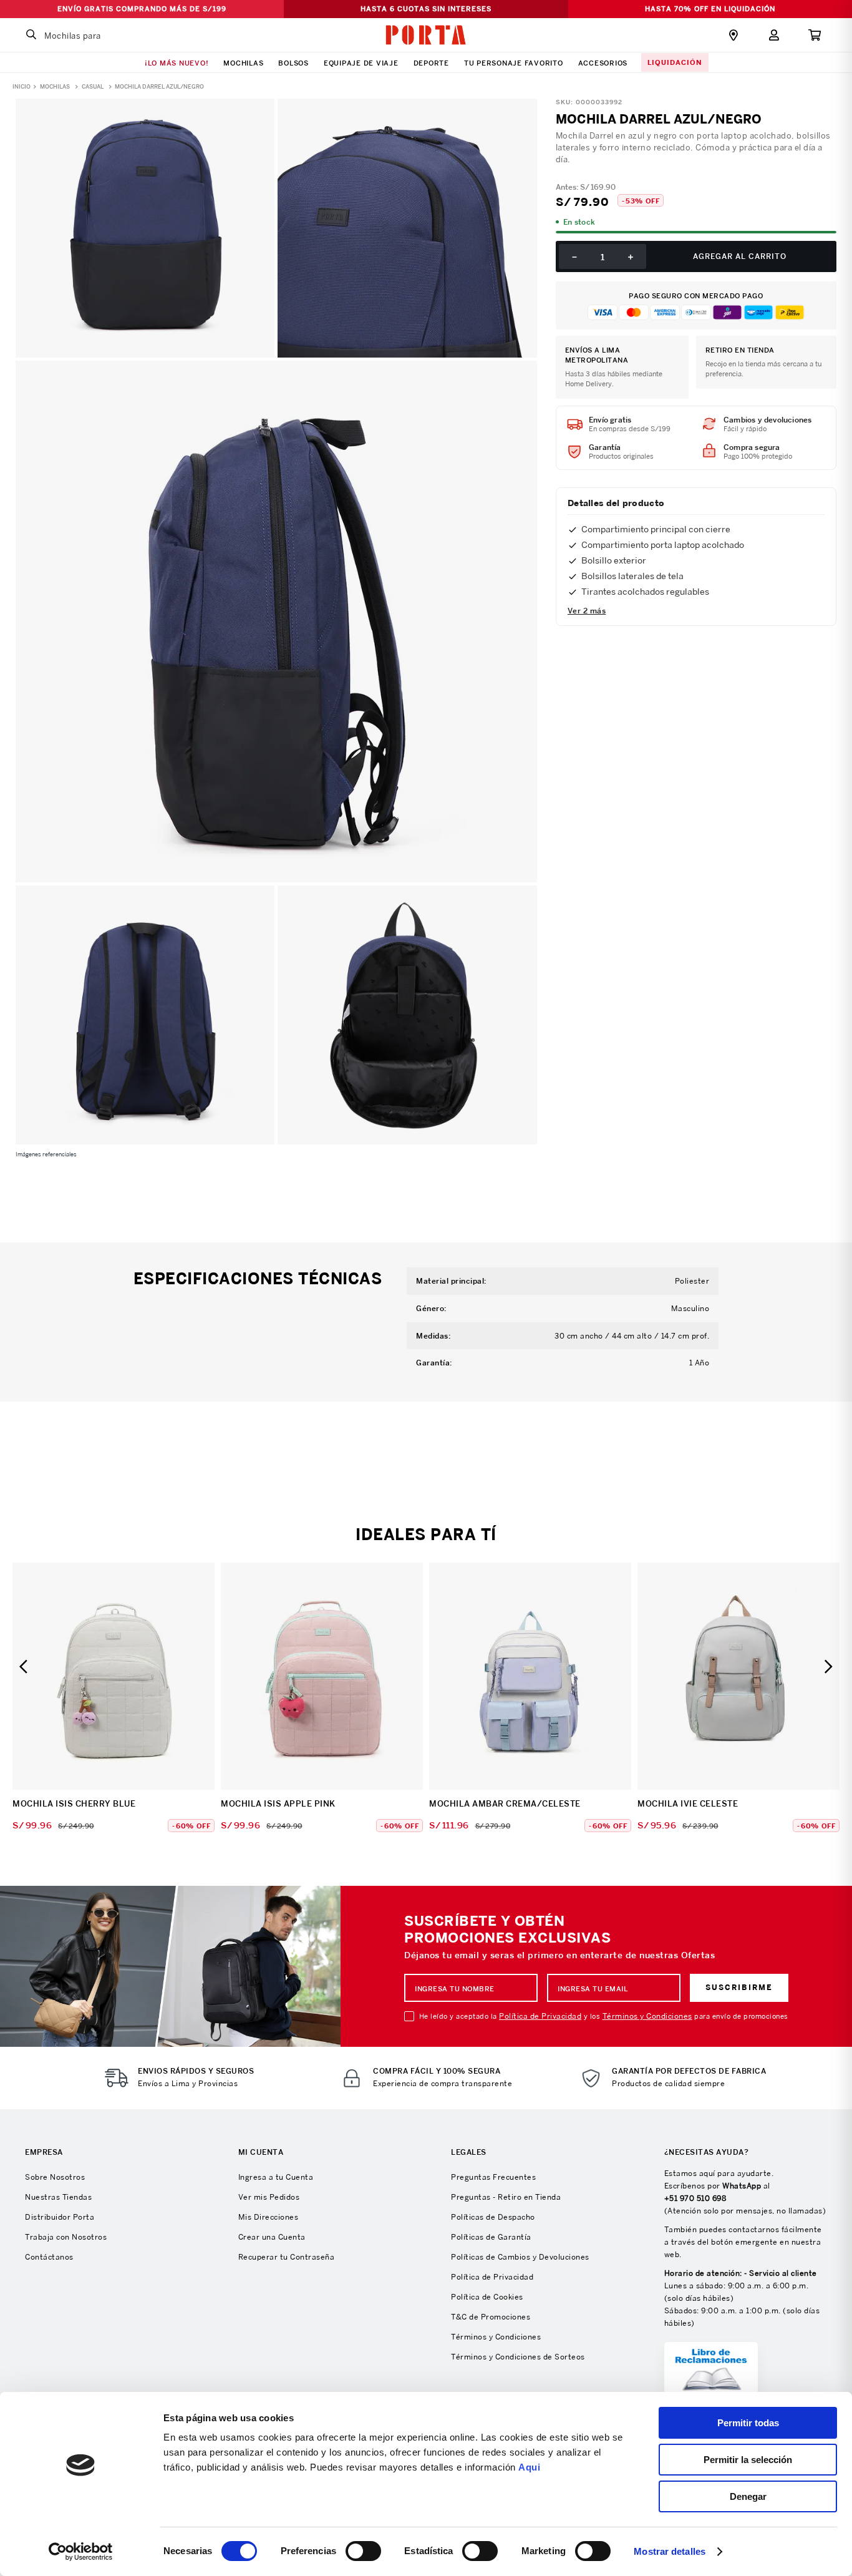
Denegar (748, 2496)
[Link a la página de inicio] (22, 85)
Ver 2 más (587, 611)
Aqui (529, 2467)
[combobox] (97, 35)
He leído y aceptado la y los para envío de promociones (604, 2016)
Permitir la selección (748, 2460)
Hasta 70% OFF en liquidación (710, 9)
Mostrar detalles (670, 2551)
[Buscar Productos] (31, 35)
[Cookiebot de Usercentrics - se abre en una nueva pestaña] (81, 2552)
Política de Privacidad (540, 2016)
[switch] (363, 2551)
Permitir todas (748, 2423)
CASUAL (93, 87)
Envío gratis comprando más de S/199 (142, 9)
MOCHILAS (55, 87)
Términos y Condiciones (647, 2016)
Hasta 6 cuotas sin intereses (426, 9)
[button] (23, 1666)
